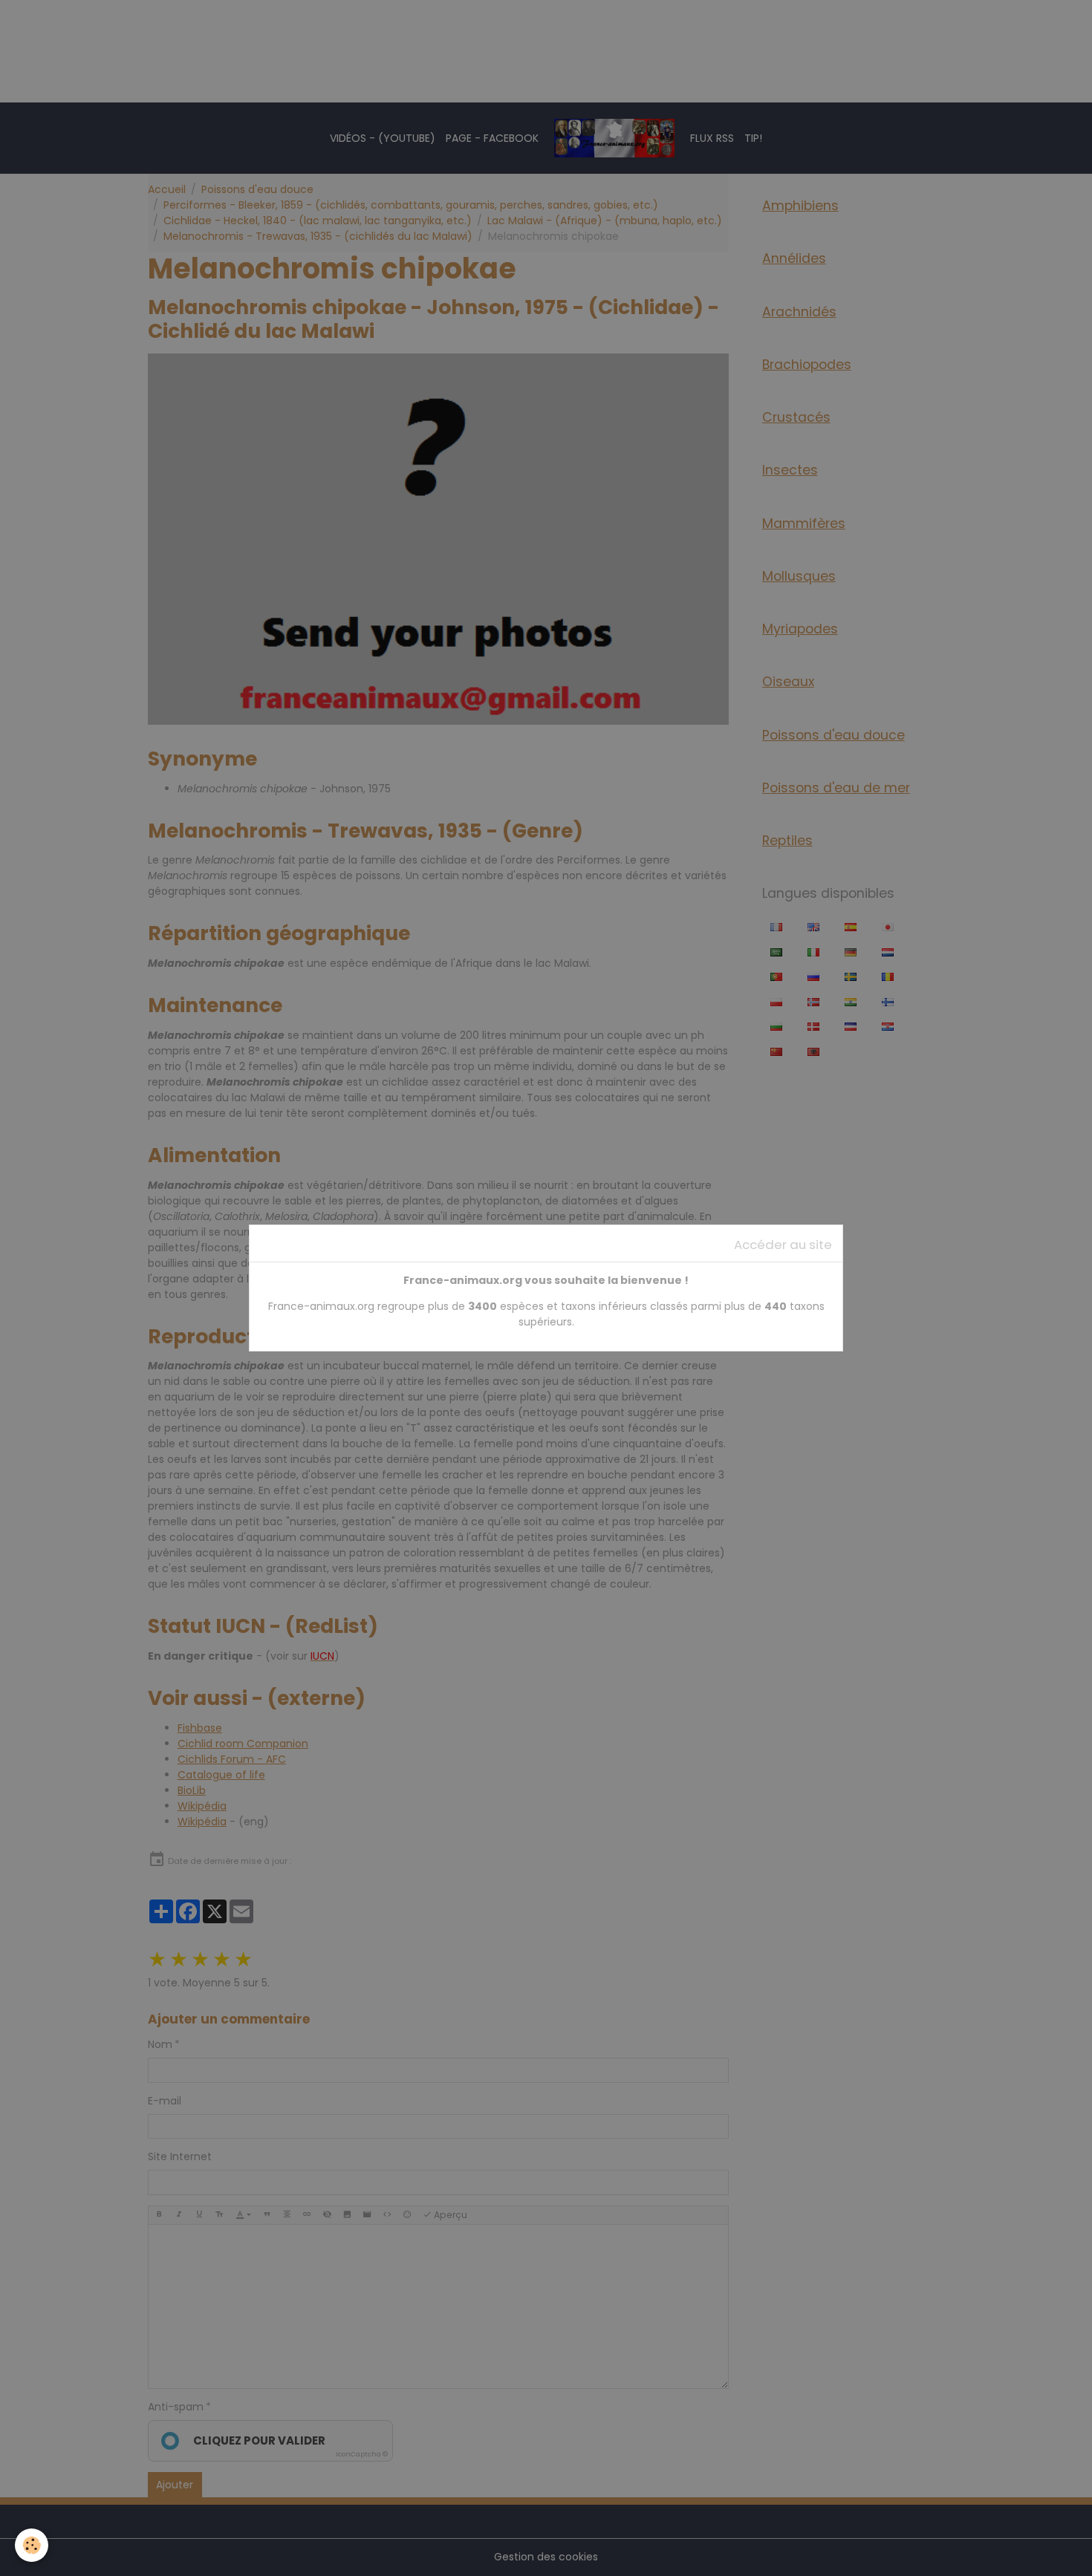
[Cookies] (32, 2545)
